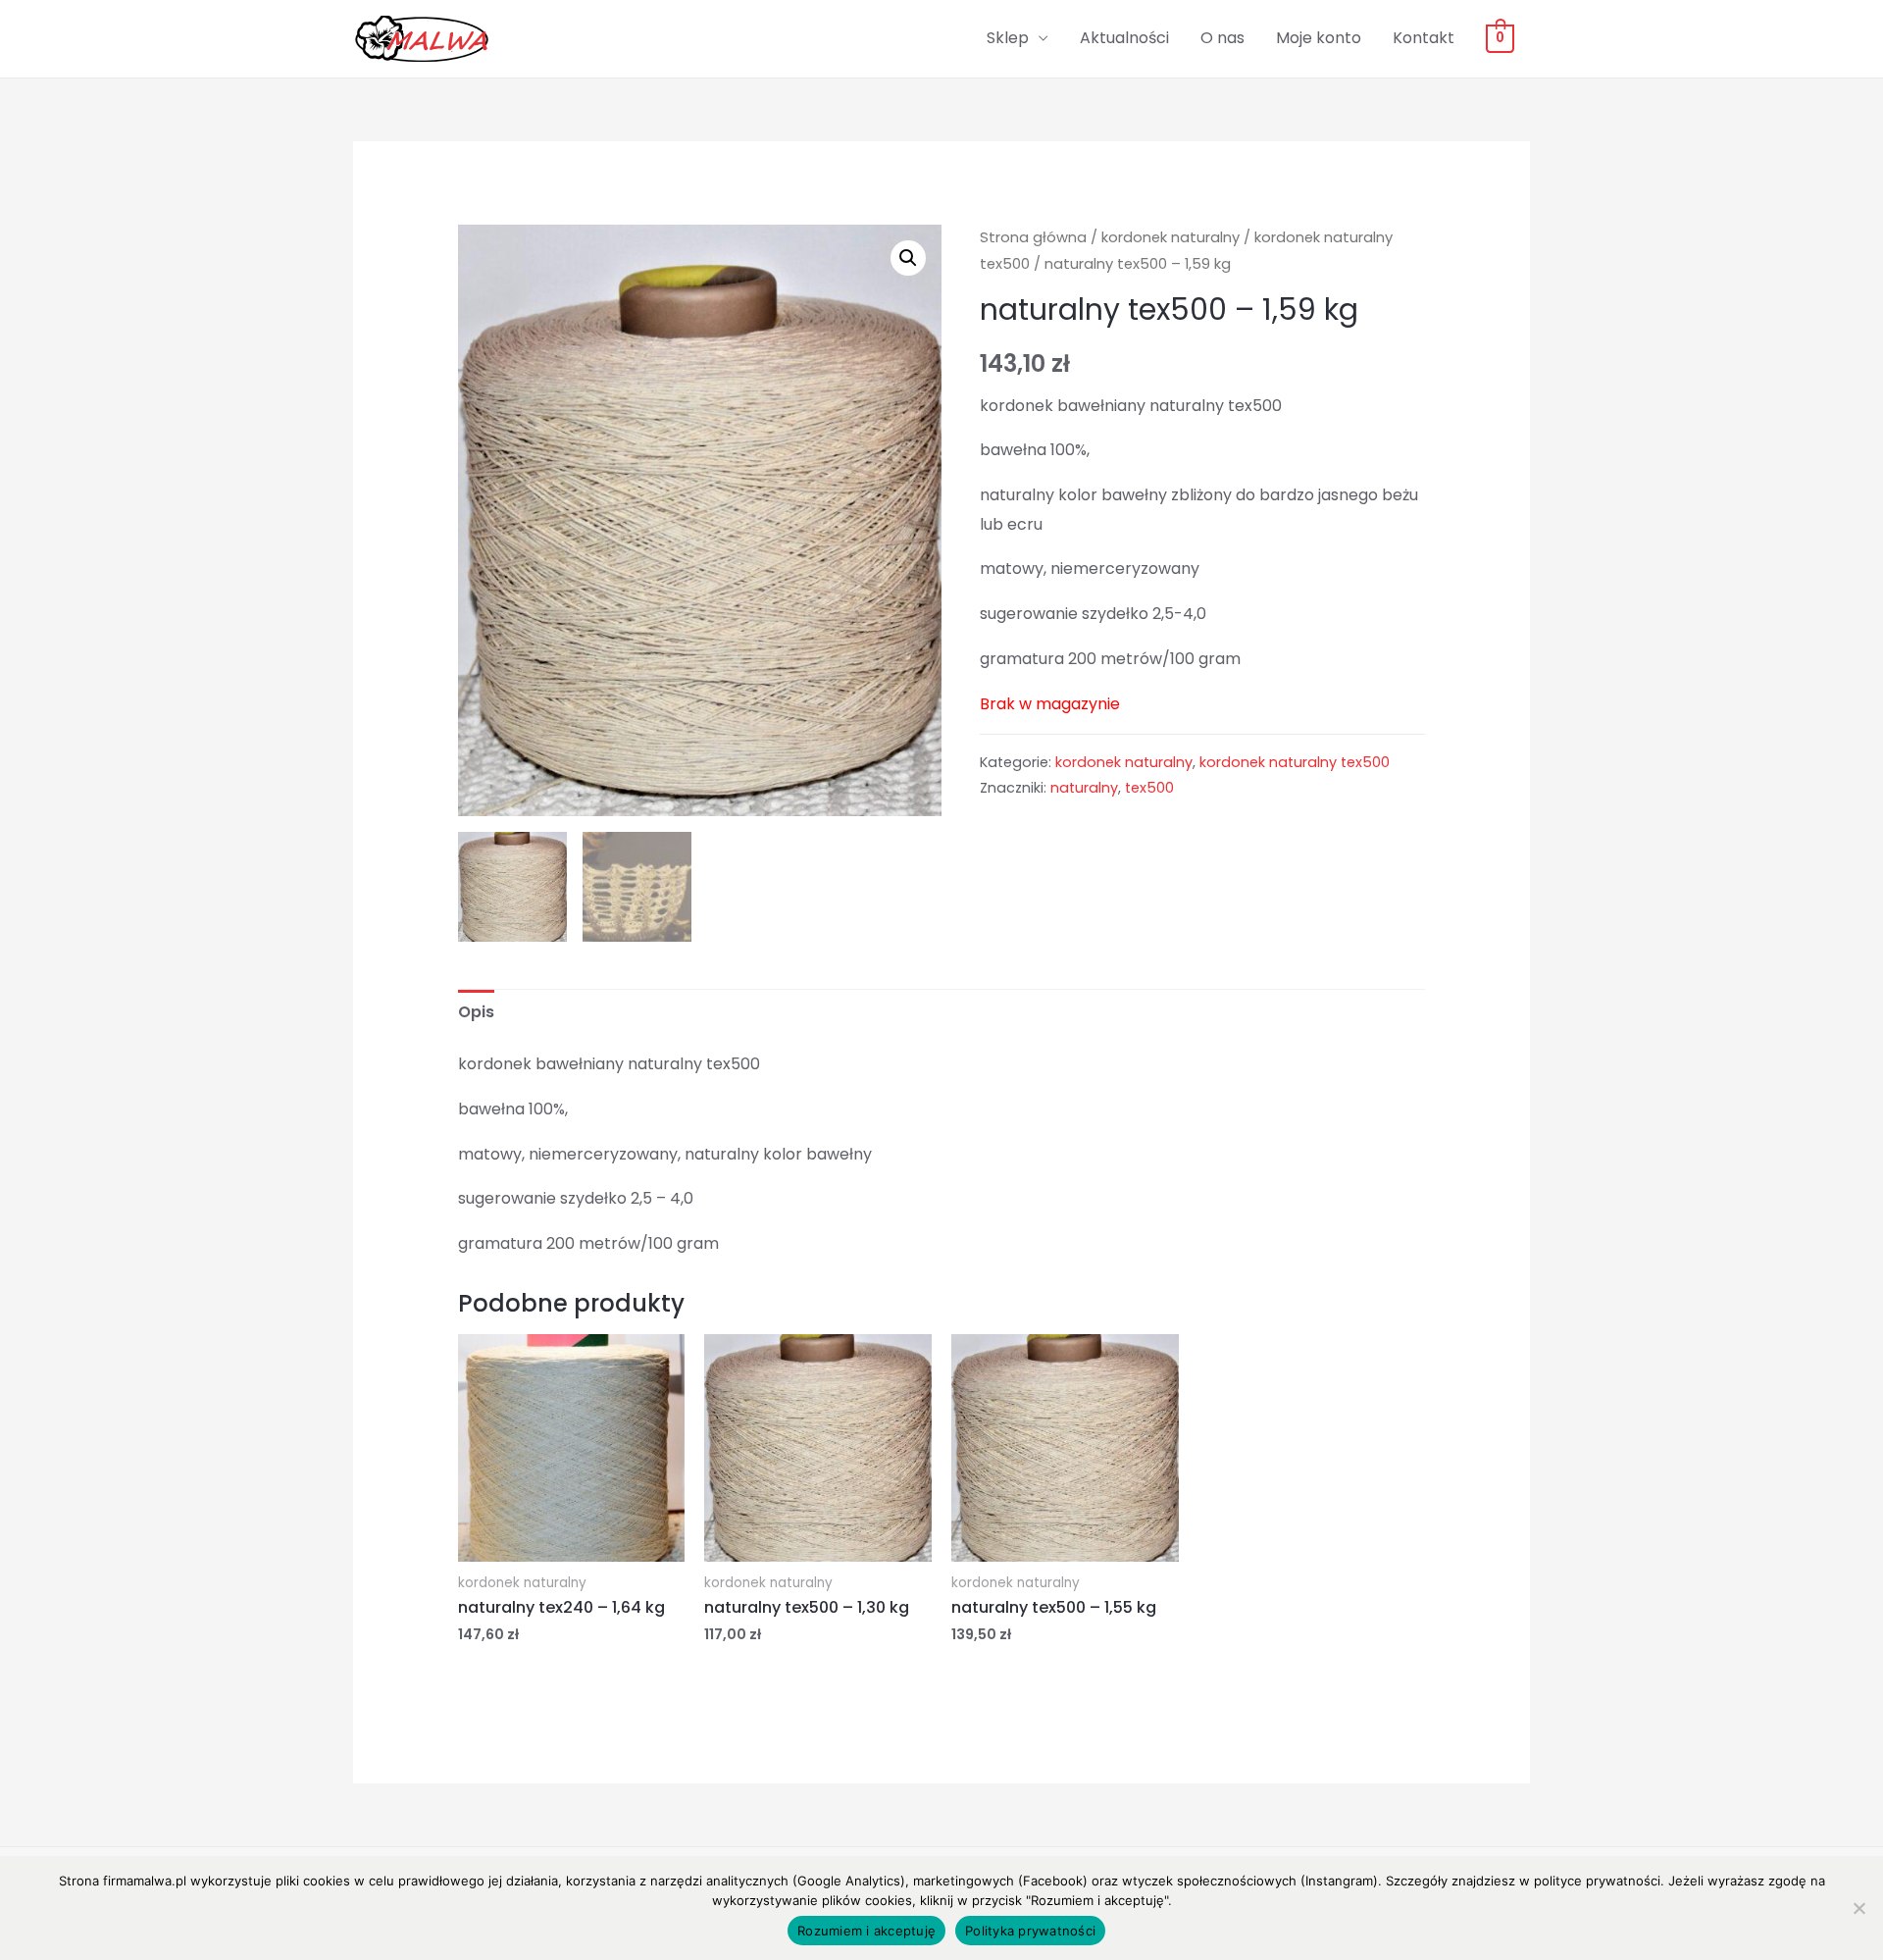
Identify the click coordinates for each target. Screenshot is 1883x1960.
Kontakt (1424, 38)
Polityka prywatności (1030, 1931)
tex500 (1149, 788)
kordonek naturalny (1171, 237)
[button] (908, 258)
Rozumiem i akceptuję (866, 1931)
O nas (1222, 38)
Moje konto (1319, 38)
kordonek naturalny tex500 (1295, 762)
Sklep (1008, 38)
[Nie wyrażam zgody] (1858, 1908)
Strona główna (1033, 237)
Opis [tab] (476, 1012)
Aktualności (1124, 38)
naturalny (1084, 788)
